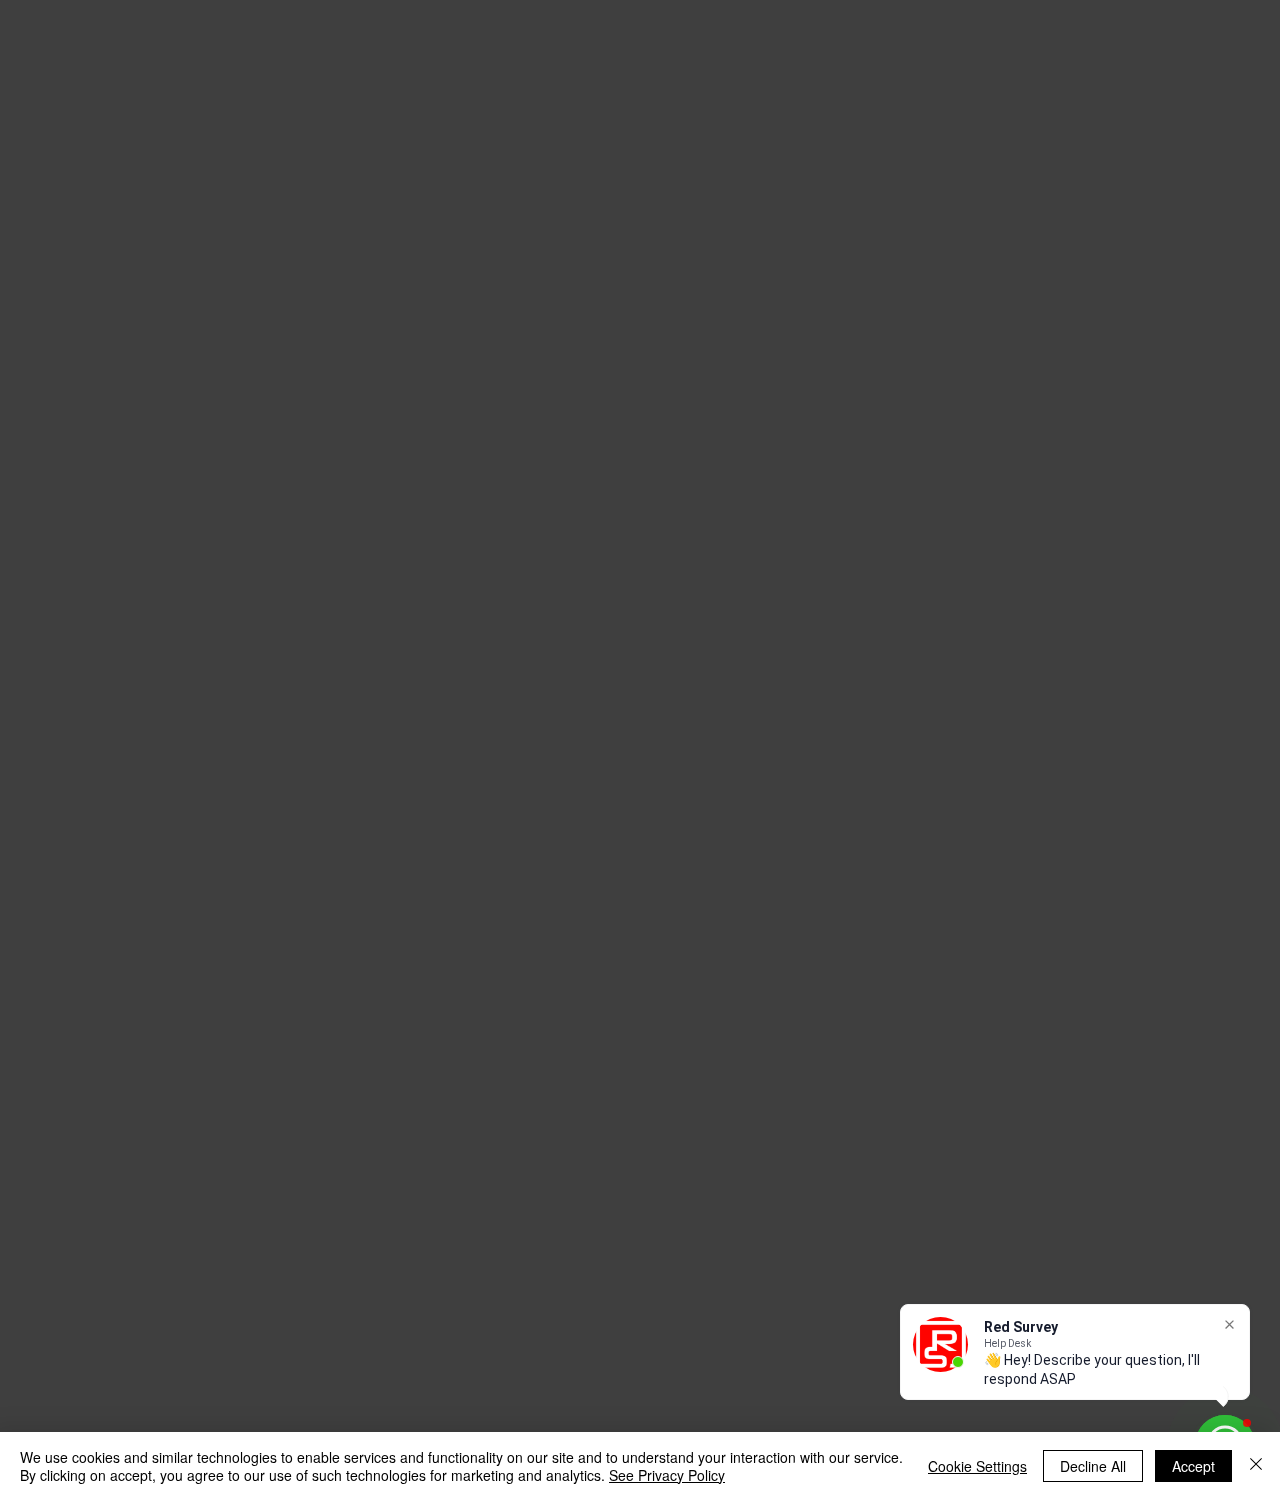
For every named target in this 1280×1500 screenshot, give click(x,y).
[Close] (1256, 1466)
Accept (1193, 1466)
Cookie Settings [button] (977, 1466)
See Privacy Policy (667, 1475)
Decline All (1093, 1466)
